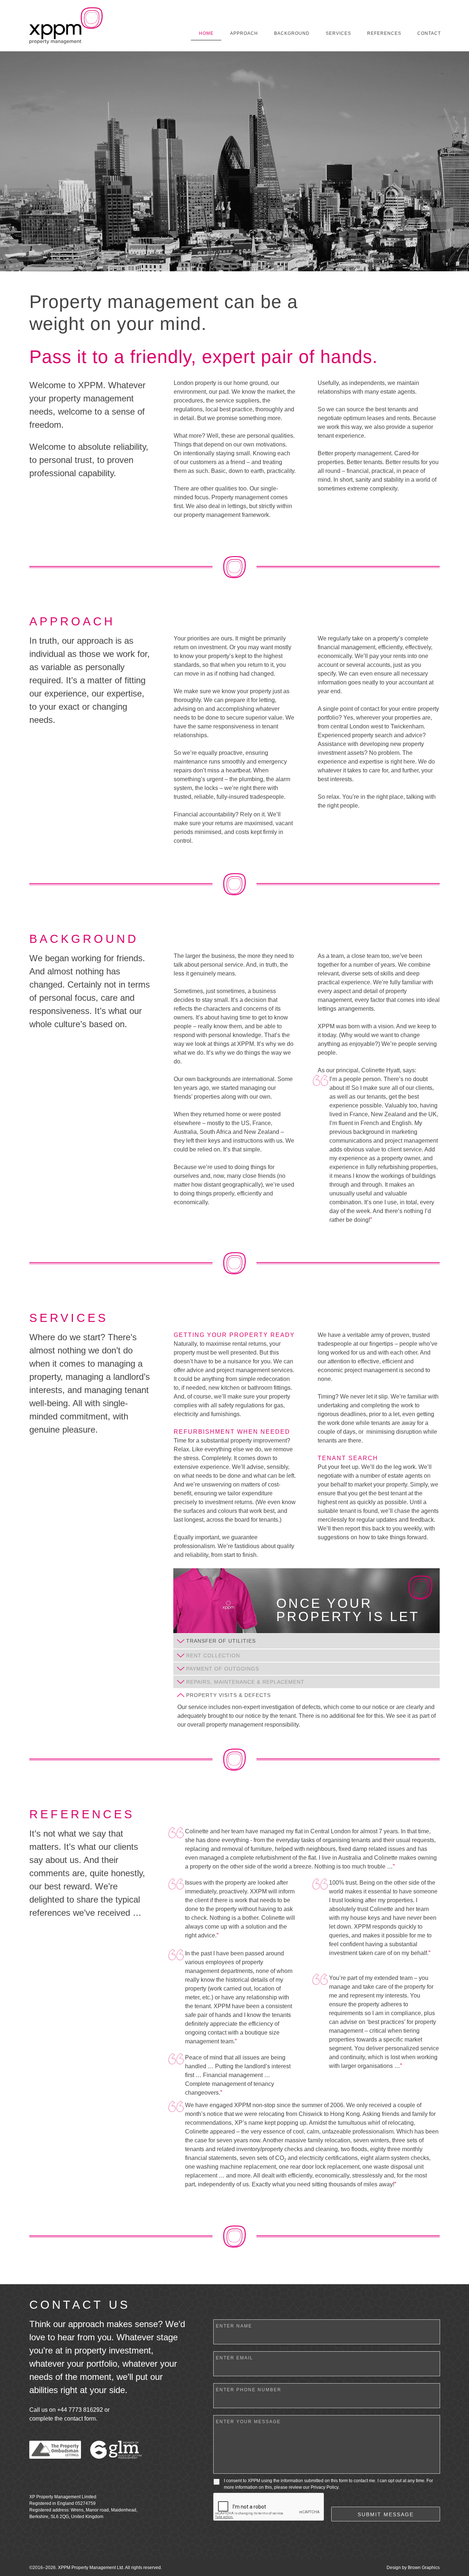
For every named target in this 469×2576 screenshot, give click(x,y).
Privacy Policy (324, 2487)
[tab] (306, 1641)
